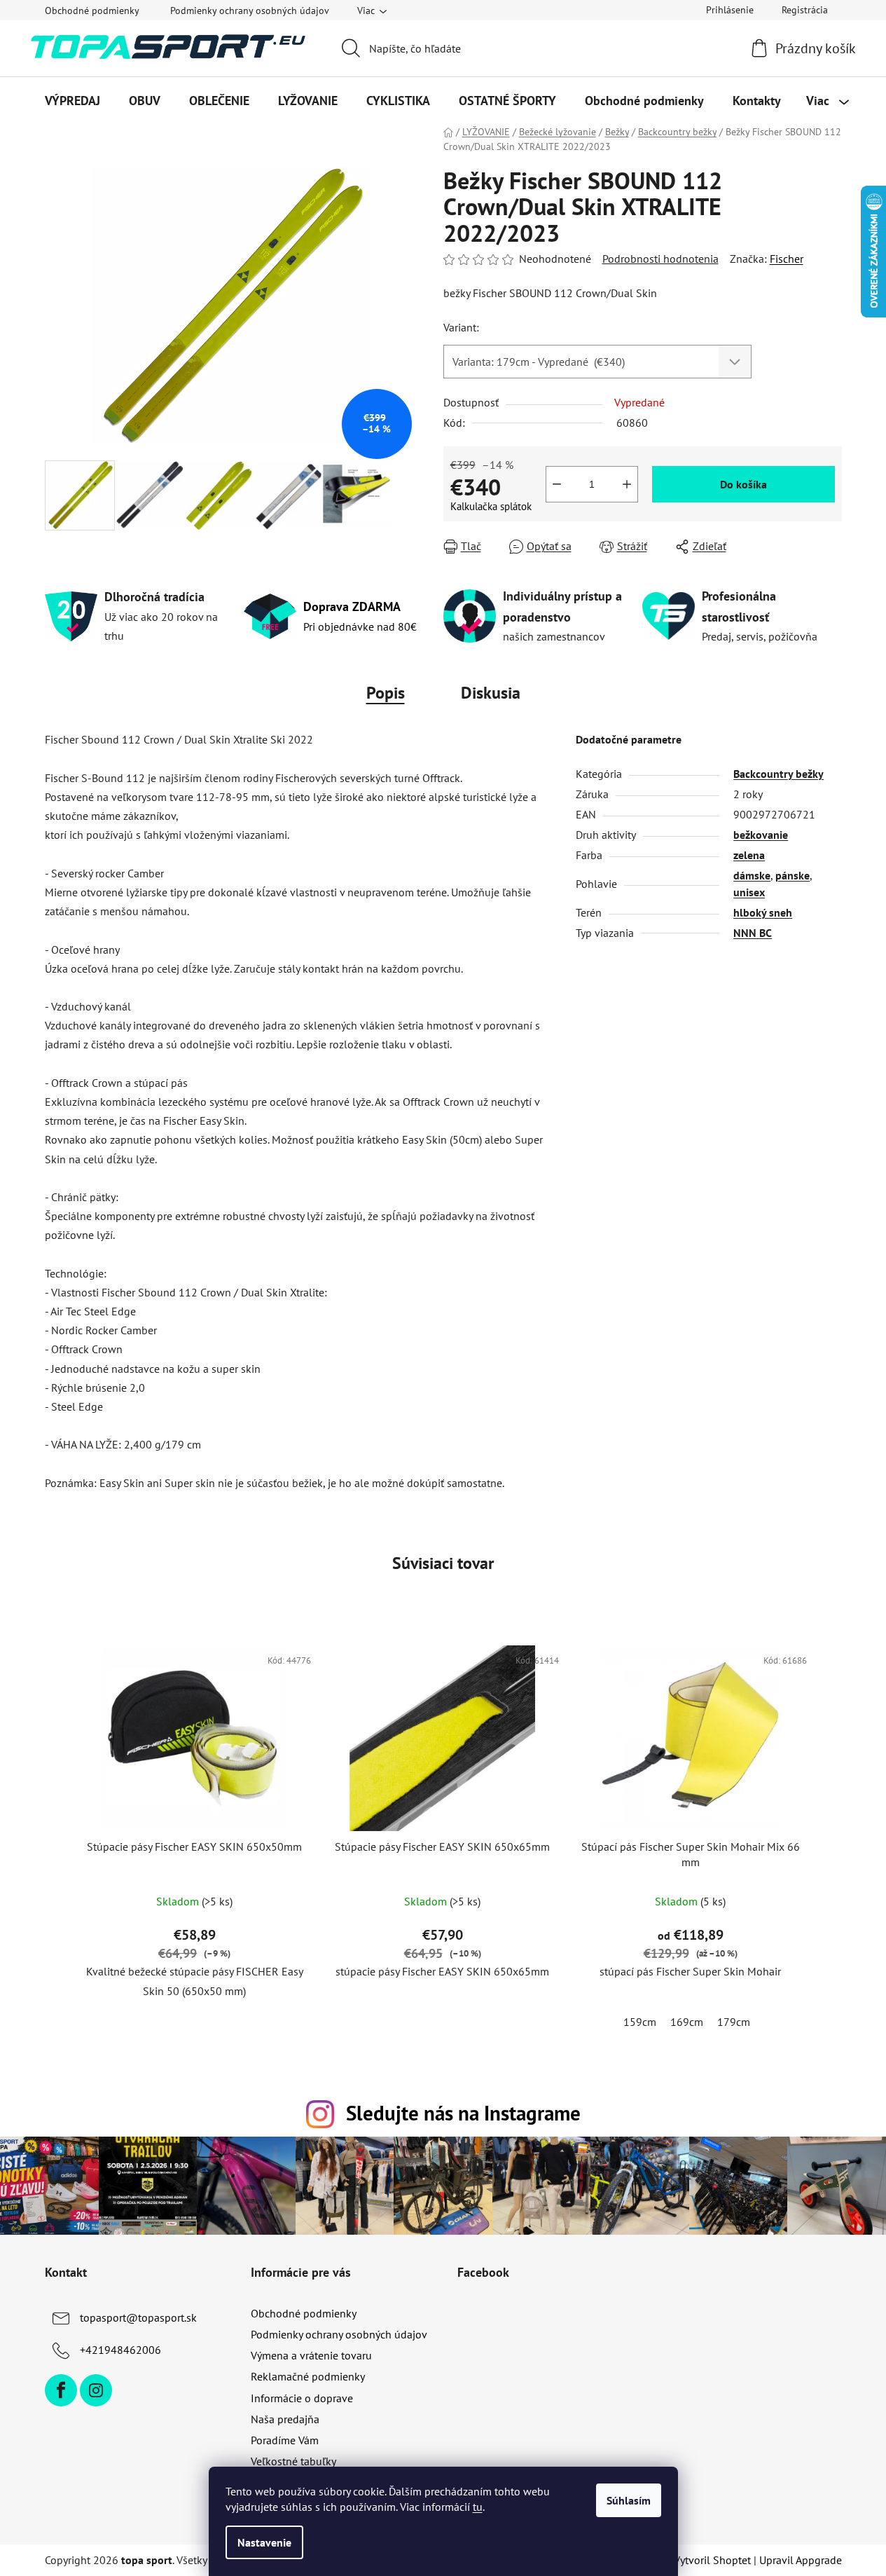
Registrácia (805, 10)
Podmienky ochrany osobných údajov (250, 11)
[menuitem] (72, 101)
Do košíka (743, 484)
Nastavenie (264, 2542)
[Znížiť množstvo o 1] (557, 484)
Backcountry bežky (778, 774)
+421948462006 (120, 2350)
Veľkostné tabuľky (293, 2461)
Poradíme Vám (285, 2440)
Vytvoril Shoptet (712, 2560)
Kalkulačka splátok (491, 506)
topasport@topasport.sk (138, 2317)
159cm (640, 2022)
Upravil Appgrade (801, 2560)
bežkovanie (761, 835)
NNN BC (753, 933)
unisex (749, 892)
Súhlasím (629, 2500)
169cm (687, 2022)
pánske (792, 875)
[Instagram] (96, 2390)
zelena (749, 855)
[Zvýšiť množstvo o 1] (627, 484)
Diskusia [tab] (491, 693)
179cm (734, 2022)
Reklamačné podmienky (308, 2376)
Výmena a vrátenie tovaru (311, 2355)
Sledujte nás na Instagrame (463, 2113)
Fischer (787, 259)
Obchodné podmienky (92, 11)
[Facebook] (61, 2390)
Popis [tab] (386, 693)
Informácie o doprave (302, 2398)
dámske (752, 875)
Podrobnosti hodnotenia (660, 259)
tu (478, 2507)
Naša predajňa (285, 2419)
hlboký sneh (763, 912)
